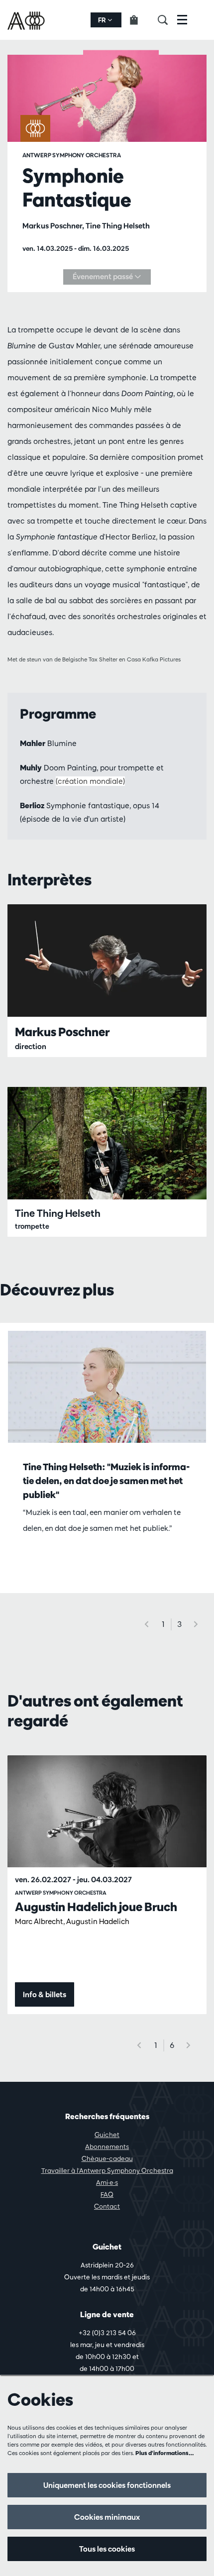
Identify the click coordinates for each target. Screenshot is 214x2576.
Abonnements (107, 2147)
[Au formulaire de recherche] (167, 20)
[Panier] (140, 20)
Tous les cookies (107, 2549)
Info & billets (45, 1994)
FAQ (107, 2194)
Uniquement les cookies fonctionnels (107, 2485)
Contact (107, 2206)
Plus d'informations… (165, 2453)
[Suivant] (196, 1624)
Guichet (107, 2135)
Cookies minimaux (107, 2517)
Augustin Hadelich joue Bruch (96, 1907)
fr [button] (103, 20)
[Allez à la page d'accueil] (27, 20)
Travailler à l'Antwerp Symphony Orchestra (107, 2170)
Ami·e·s (107, 2182)
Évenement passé (104, 276)
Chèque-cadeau (107, 2158)
